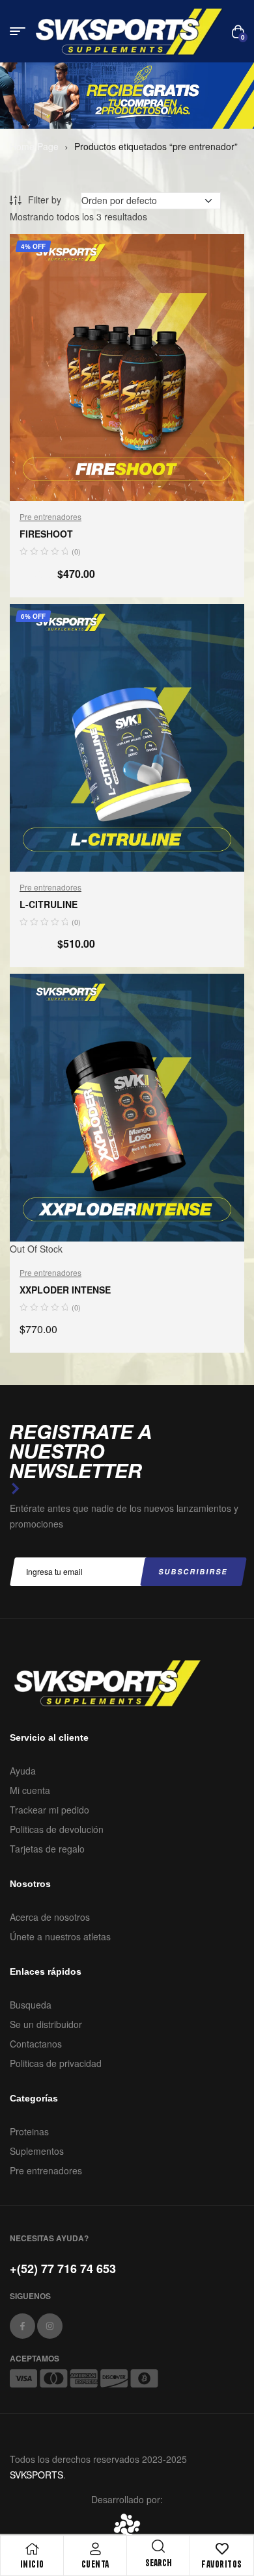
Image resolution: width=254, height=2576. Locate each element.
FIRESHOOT (46, 534)
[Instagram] (50, 2326)
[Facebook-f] (22, 2326)
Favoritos (222, 2564)
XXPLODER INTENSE (65, 1290)
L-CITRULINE (49, 904)
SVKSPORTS (36, 2475)
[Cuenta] (95, 2549)
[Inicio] (32, 2549)
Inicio (32, 2564)
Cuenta (95, 2564)
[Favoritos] (222, 2549)
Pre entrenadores (50, 516)
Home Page (34, 146)
